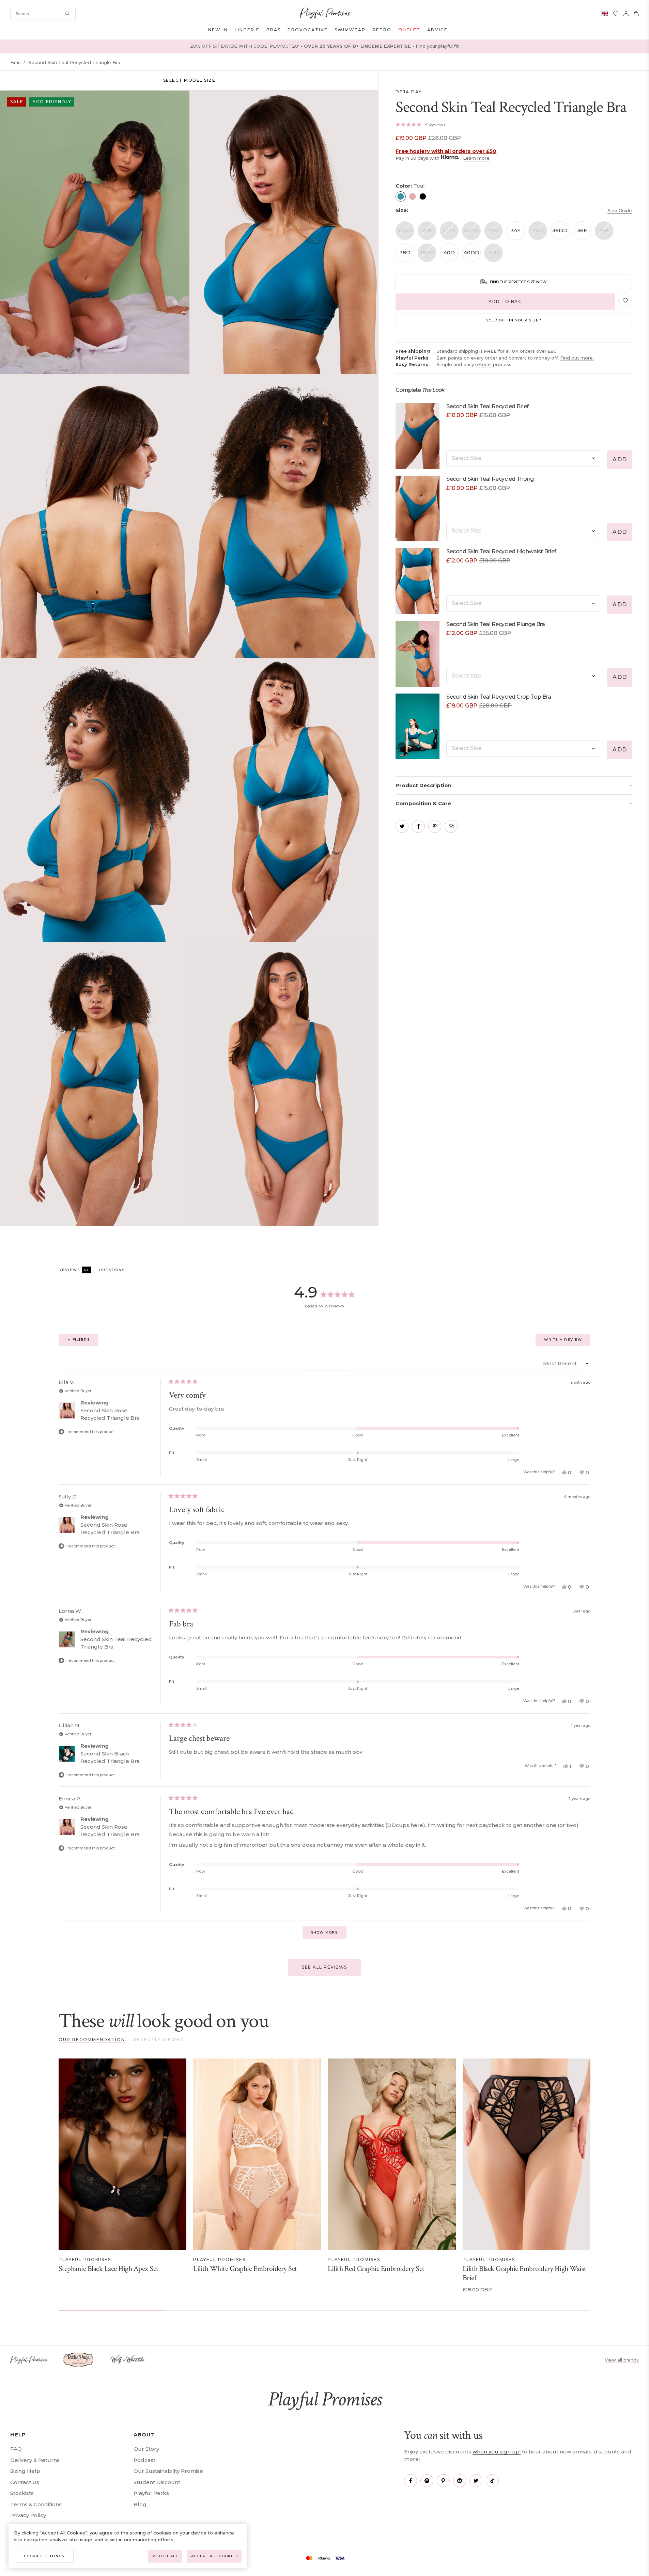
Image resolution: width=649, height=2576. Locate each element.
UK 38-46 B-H (356, 1341)
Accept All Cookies (214, 2556)
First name (340, 1212)
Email (335, 1276)
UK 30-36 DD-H (358, 1329)
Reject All (165, 2556)
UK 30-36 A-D (356, 1316)
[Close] (419, 1186)
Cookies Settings (44, 2556)
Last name (340, 1244)
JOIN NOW (325, 1365)
